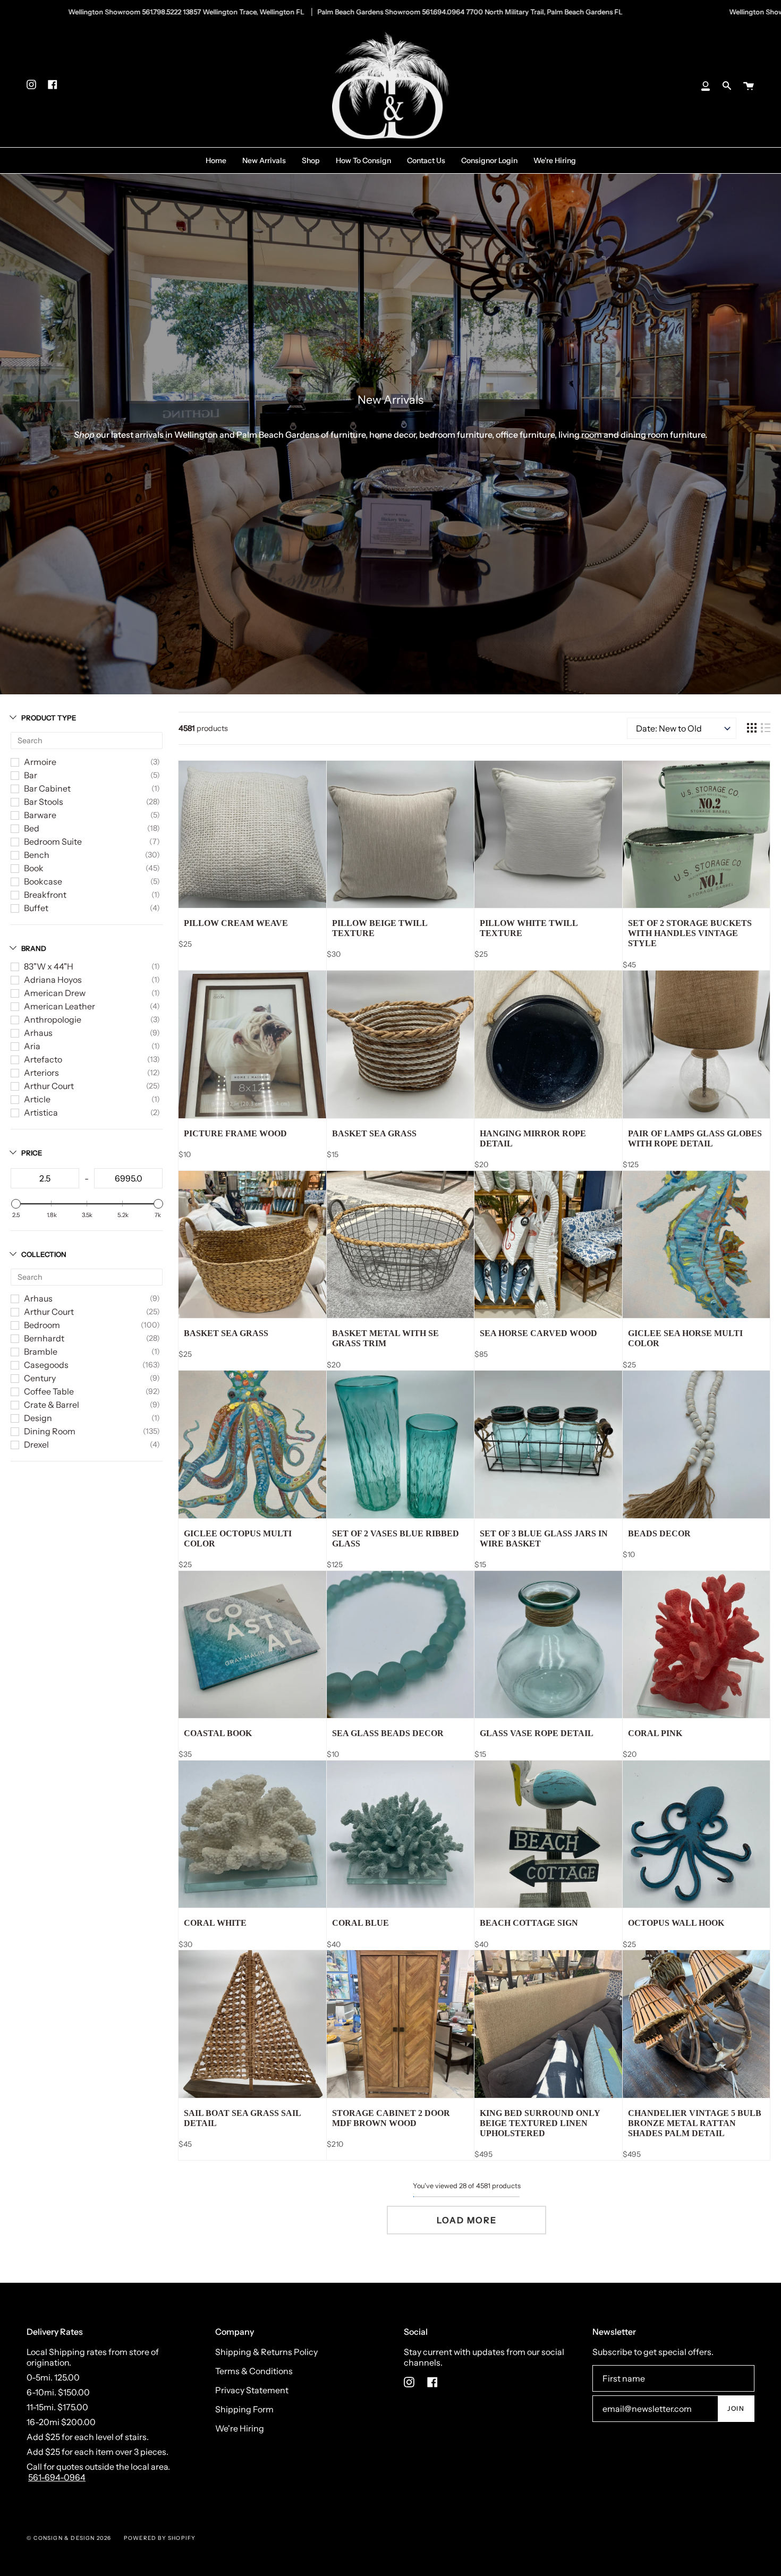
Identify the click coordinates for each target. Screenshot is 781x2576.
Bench (37, 855)
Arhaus (38, 1033)
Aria (32, 1046)
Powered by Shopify (160, 2538)
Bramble (41, 1351)
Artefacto (43, 1059)
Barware (40, 815)
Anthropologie (53, 1019)
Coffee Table (49, 1391)
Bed (32, 828)
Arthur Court (49, 1086)
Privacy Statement (252, 2390)
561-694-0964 (57, 2477)
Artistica (41, 1112)
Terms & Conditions (254, 2371)
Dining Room (50, 1431)
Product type (49, 718)
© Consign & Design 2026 (69, 2538)
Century (40, 1378)
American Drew (55, 993)
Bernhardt (44, 1338)
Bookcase (43, 881)
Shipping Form (244, 2409)
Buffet (36, 908)
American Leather (60, 1006)
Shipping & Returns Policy (266, 2352)
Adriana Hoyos (53, 980)
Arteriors (41, 1073)
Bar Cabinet (47, 788)
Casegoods (46, 1365)
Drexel (36, 1444)
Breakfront (45, 895)
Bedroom (42, 1325)
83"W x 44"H (49, 966)
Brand (34, 948)
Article (37, 1099)
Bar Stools (44, 802)
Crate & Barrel (52, 1405)
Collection (44, 1254)
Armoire (40, 762)
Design (38, 1418)
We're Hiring (240, 2428)
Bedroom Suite (53, 841)
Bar (31, 775)
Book (34, 868)
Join (736, 2408)
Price (32, 1153)
